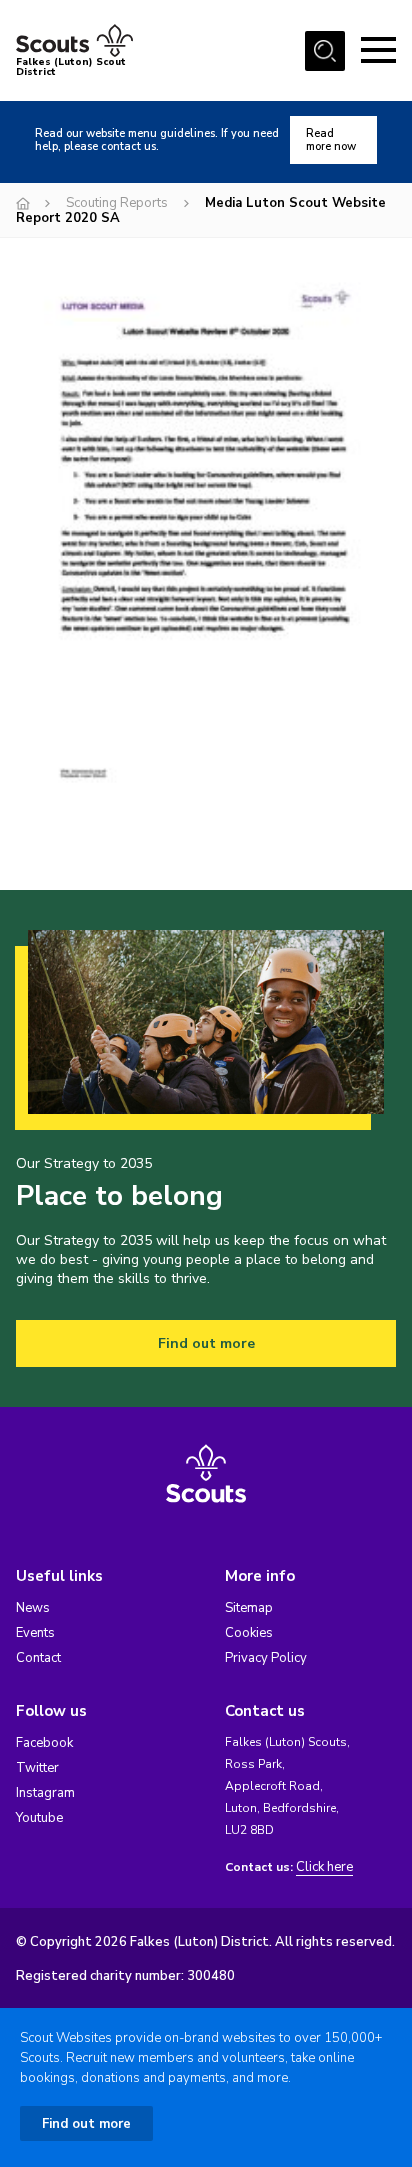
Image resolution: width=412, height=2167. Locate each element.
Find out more (206, 1343)
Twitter (37, 1768)
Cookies (249, 1633)
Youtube (39, 1818)
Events (35, 1633)
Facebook (44, 1743)
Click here (324, 1867)
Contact (38, 1658)
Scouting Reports (117, 203)
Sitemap (249, 1608)
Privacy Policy (266, 1658)
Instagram (45, 1793)
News (33, 1608)
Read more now (331, 140)
